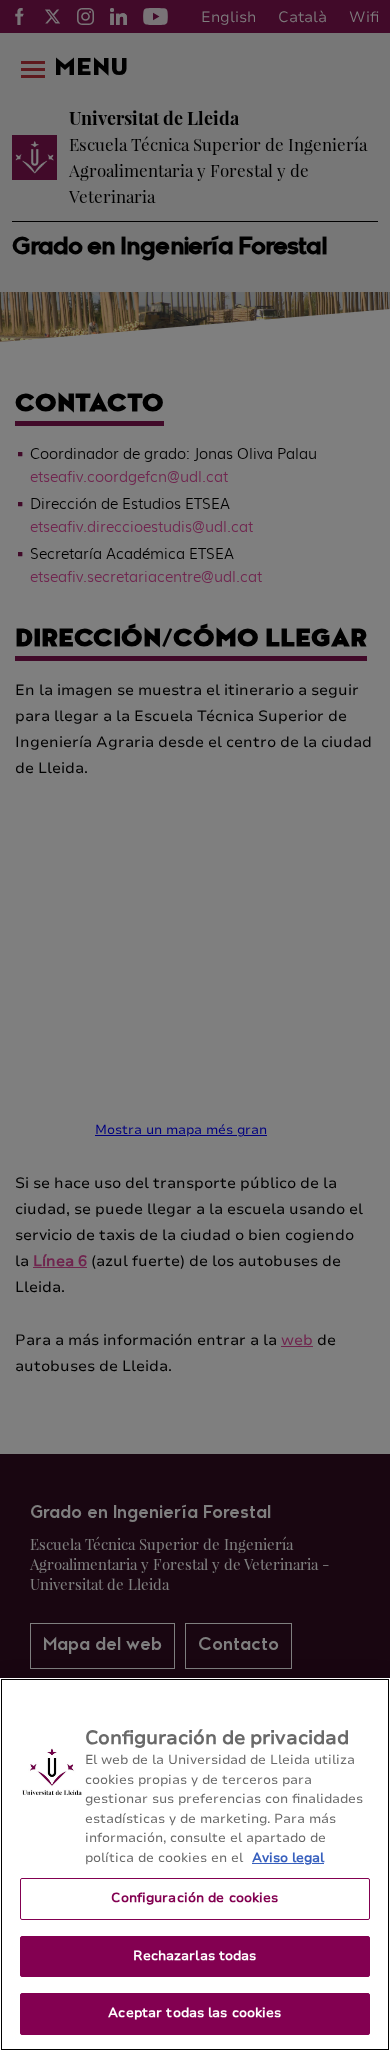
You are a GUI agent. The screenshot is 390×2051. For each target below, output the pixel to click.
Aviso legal (288, 1858)
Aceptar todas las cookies (194, 2013)
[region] (195, 1864)
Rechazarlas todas (194, 1956)
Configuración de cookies (194, 1898)
